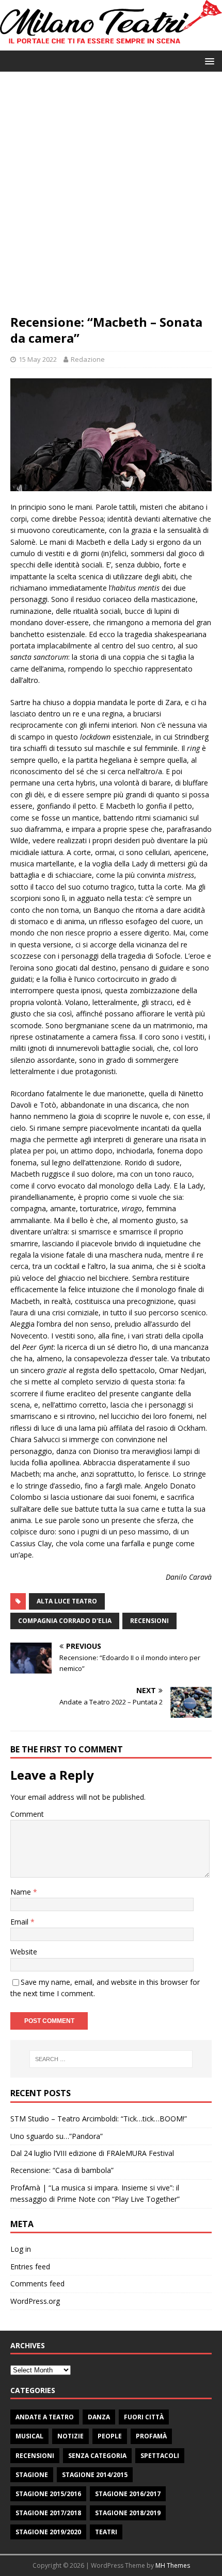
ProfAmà (151, 2436)
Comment (27, 1814)
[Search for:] (111, 2059)
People (110, 2436)
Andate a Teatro (45, 2417)
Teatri (106, 2532)
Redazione (88, 359)
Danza (99, 2417)
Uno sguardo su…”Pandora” (57, 2136)
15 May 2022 (38, 359)
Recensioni (35, 2456)
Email (20, 1922)
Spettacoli (160, 2456)
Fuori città (144, 2417)
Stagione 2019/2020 (48, 2532)
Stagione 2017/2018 (48, 2513)
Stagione (32, 2475)
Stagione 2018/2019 (128, 2513)
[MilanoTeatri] (111, 45)
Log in (21, 2249)
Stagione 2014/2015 (95, 2475)
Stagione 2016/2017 (128, 2494)
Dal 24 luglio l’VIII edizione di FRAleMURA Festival (92, 2153)
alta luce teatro (67, 1601)
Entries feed (30, 2266)
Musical (29, 2436)
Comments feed (37, 2284)
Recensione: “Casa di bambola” (62, 2170)
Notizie (70, 2436)
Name (22, 1892)
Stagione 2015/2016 (48, 2494)
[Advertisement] (111, 198)
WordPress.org (35, 2301)
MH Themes (173, 2565)
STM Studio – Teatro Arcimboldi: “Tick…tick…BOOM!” (99, 2119)
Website (24, 1952)
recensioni (149, 1621)
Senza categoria (97, 2456)
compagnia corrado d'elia (65, 1621)
